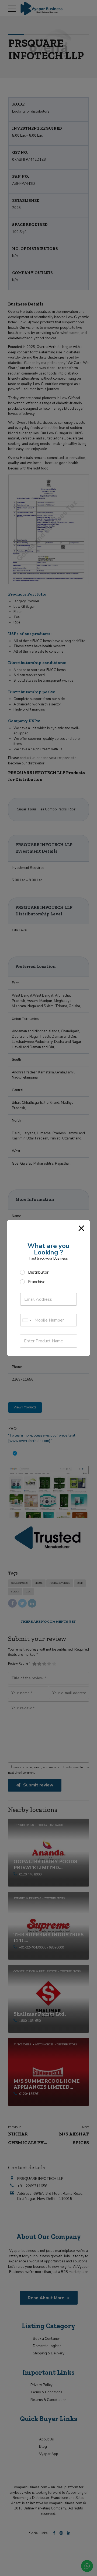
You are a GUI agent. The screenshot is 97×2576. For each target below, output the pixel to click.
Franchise (37, 1282)
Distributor (38, 1272)
